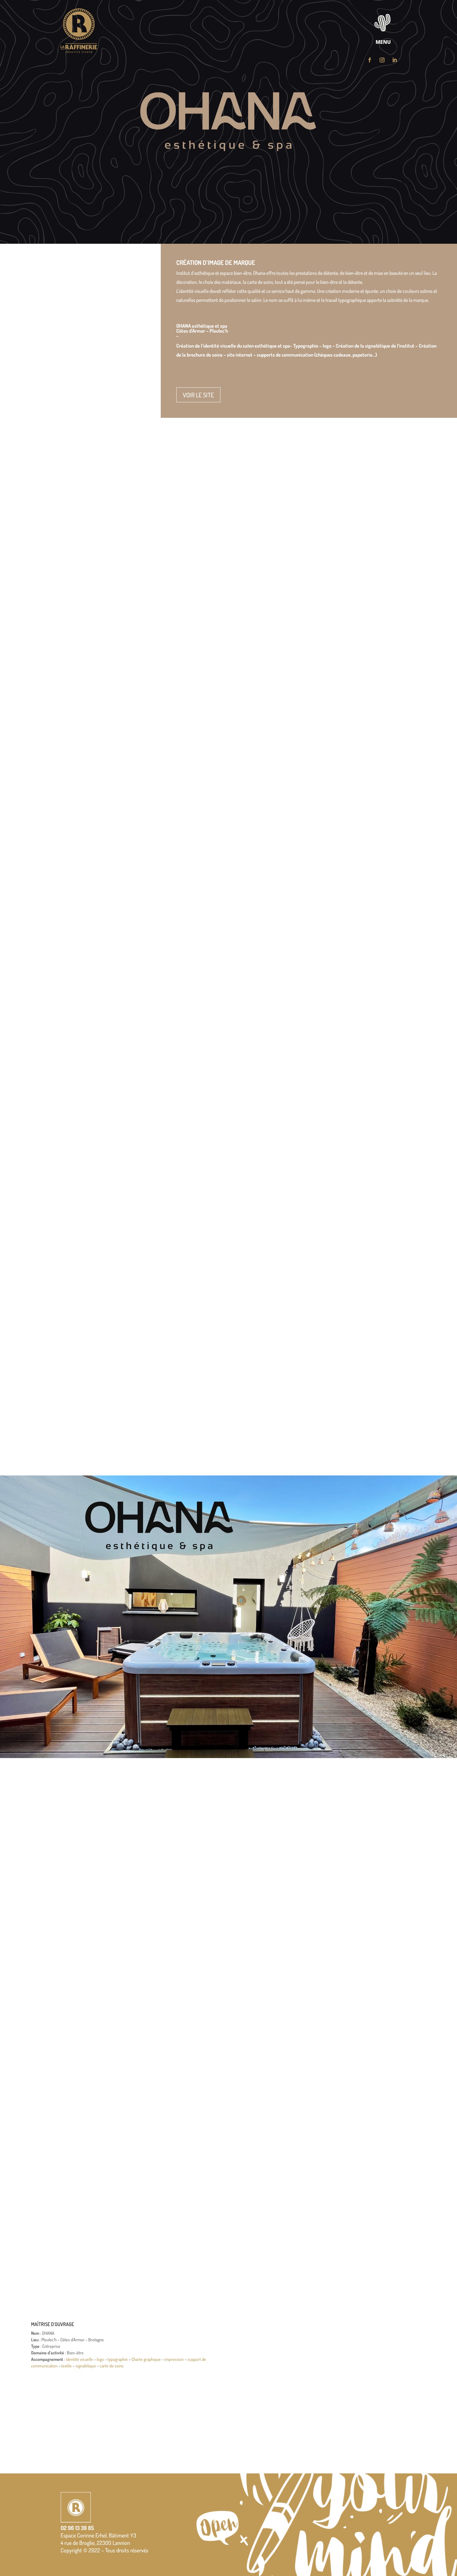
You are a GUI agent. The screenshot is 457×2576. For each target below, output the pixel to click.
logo (100, 2359)
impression (174, 2359)
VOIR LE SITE (198, 395)
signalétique (86, 2366)
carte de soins (112, 2366)
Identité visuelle (79, 2359)
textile (67, 2366)
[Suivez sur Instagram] (382, 60)
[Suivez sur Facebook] (370, 60)
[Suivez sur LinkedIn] (395, 60)
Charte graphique (146, 2359)
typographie (118, 2359)
